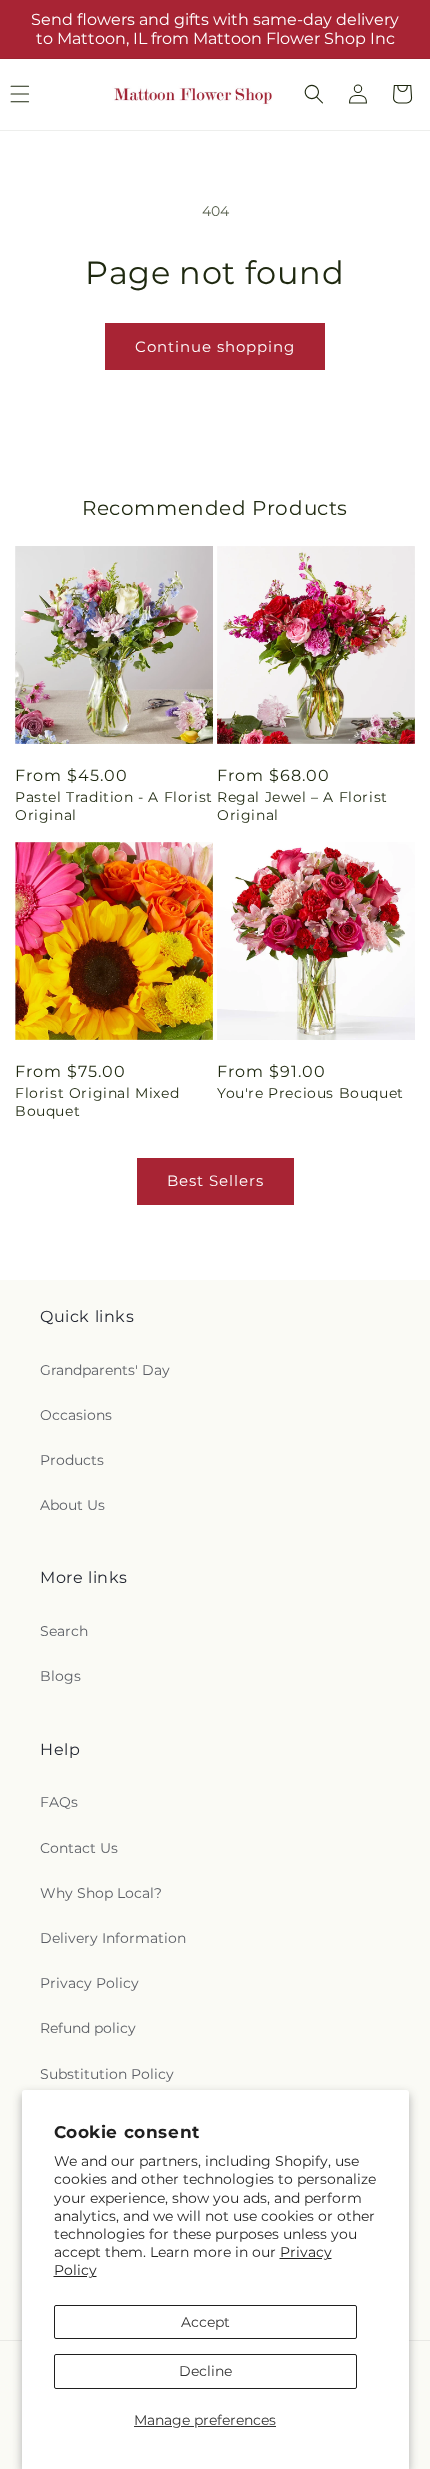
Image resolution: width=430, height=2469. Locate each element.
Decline (205, 2371)
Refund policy (88, 2028)
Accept (205, 2322)
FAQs (59, 1802)
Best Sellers (215, 1180)
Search (64, 1631)
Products (72, 1460)
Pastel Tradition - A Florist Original (114, 806)
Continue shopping (215, 346)
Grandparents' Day (105, 1370)
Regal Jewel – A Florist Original (302, 806)
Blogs (60, 1676)
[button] (314, 94)
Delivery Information (113, 1938)
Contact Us (79, 1848)
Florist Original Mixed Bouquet (97, 1102)
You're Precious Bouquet (310, 1093)
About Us (72, 1505)
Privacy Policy (89, 1983)
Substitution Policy (107, 2074)
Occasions (76, 1415)
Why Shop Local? (101, 1893)
